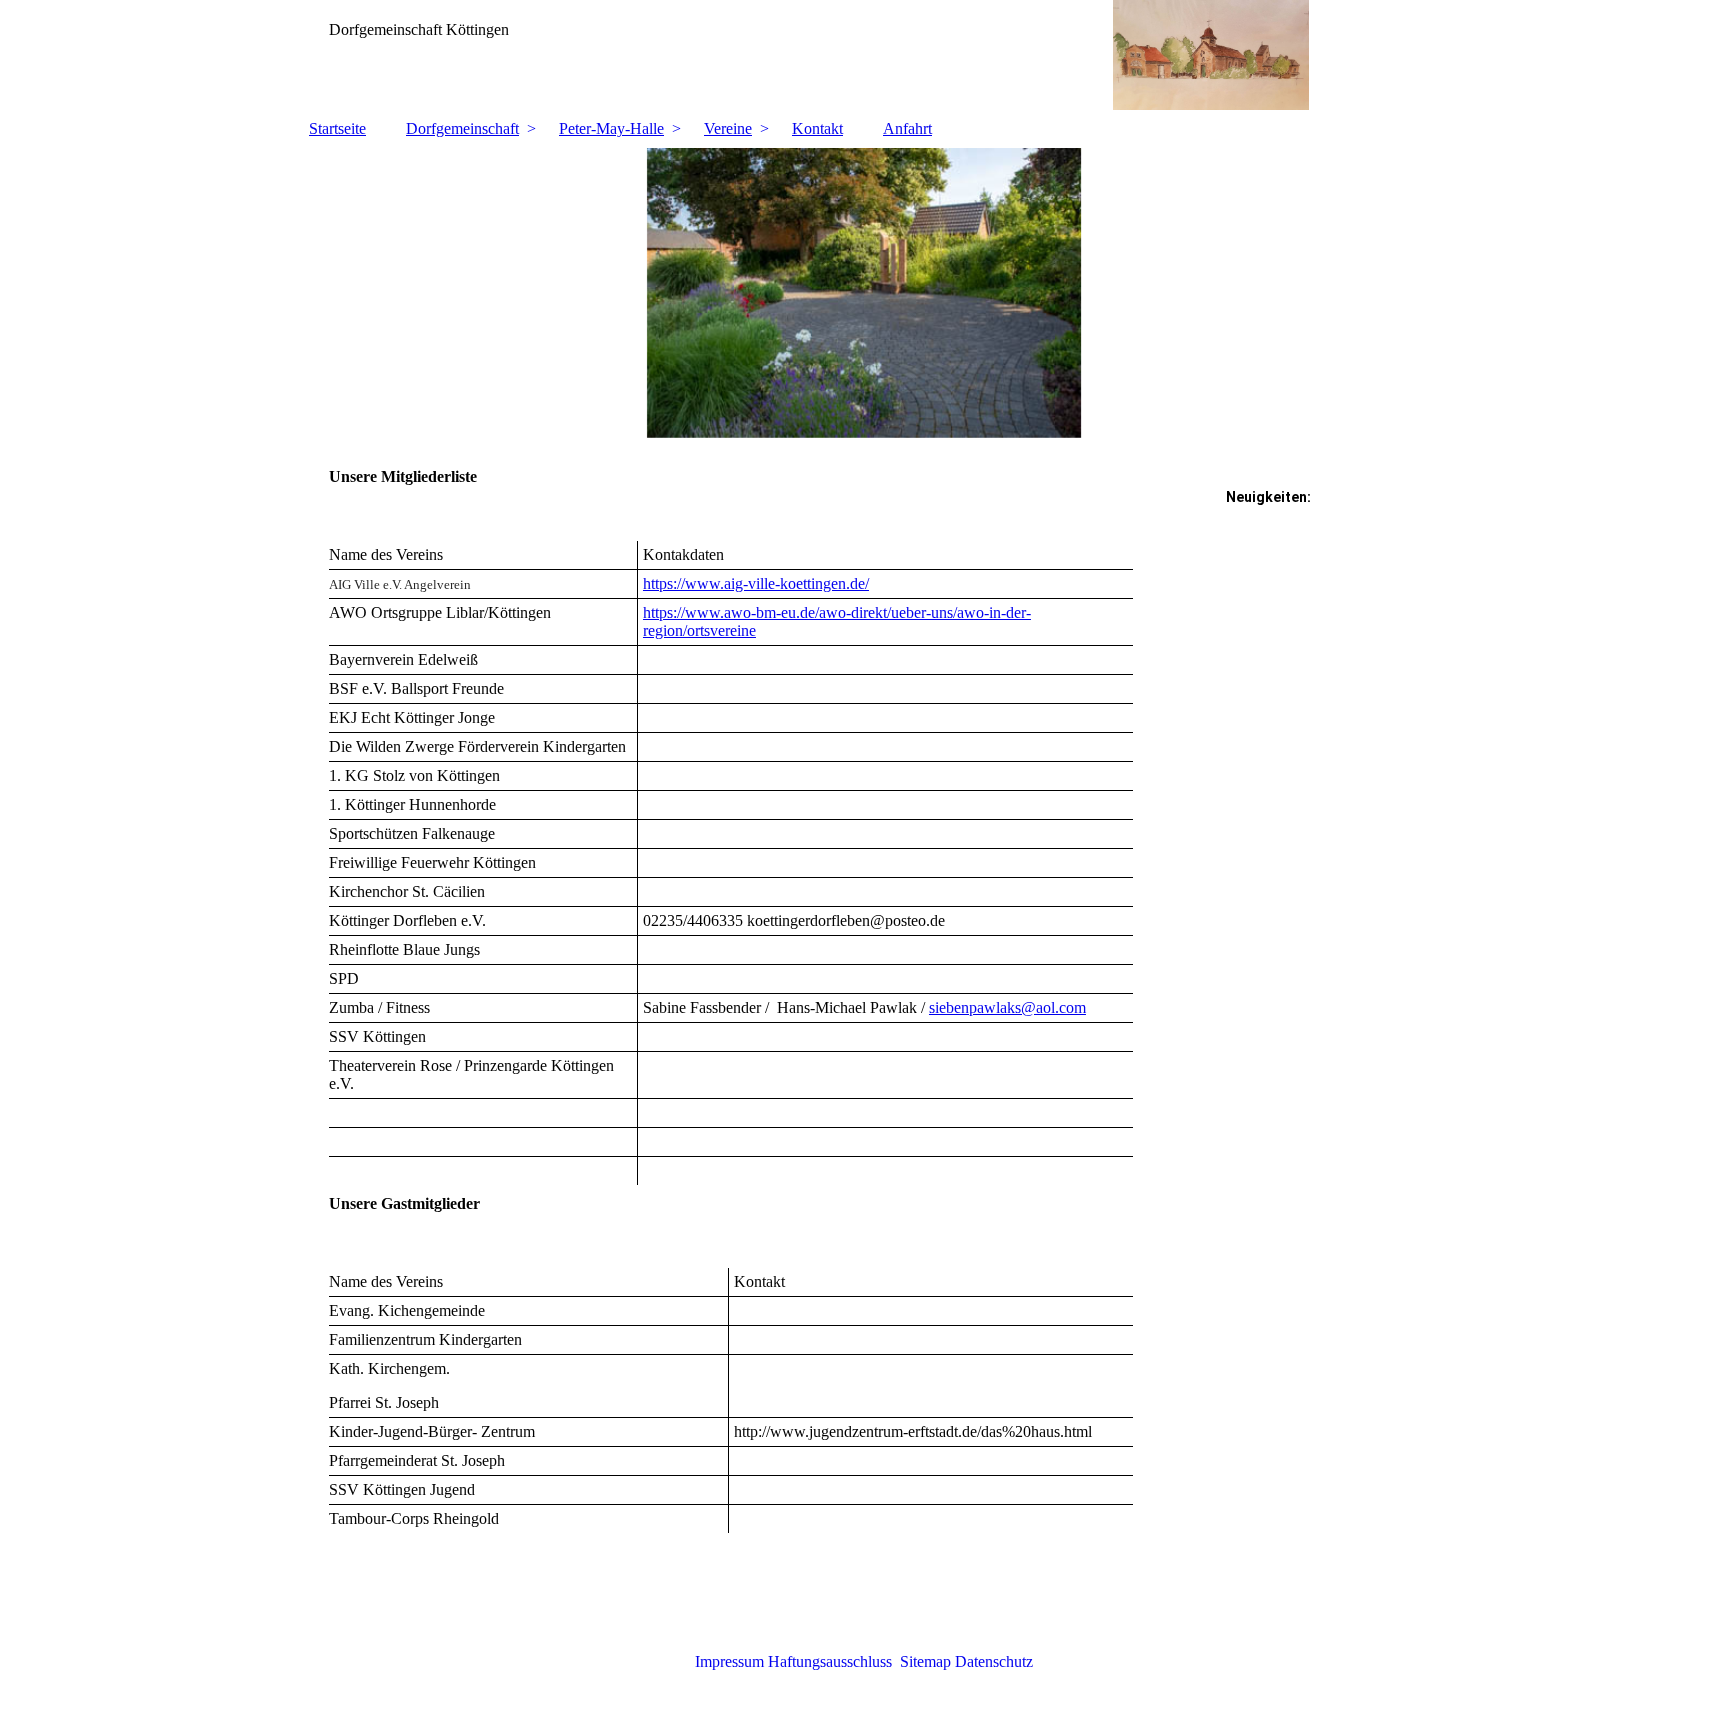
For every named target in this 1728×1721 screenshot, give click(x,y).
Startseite (337, 128)
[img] (864, 55)
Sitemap (925, 1661)
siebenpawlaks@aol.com (1007, 1007)
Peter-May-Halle (611, 128)
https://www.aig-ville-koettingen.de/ (756, 583)
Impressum (729, 1661)
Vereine (728, 128)
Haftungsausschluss (830, 1661)
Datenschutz (994, 1661)
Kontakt (817, 128)
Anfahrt (907, 128)
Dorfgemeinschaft (462, 128)
